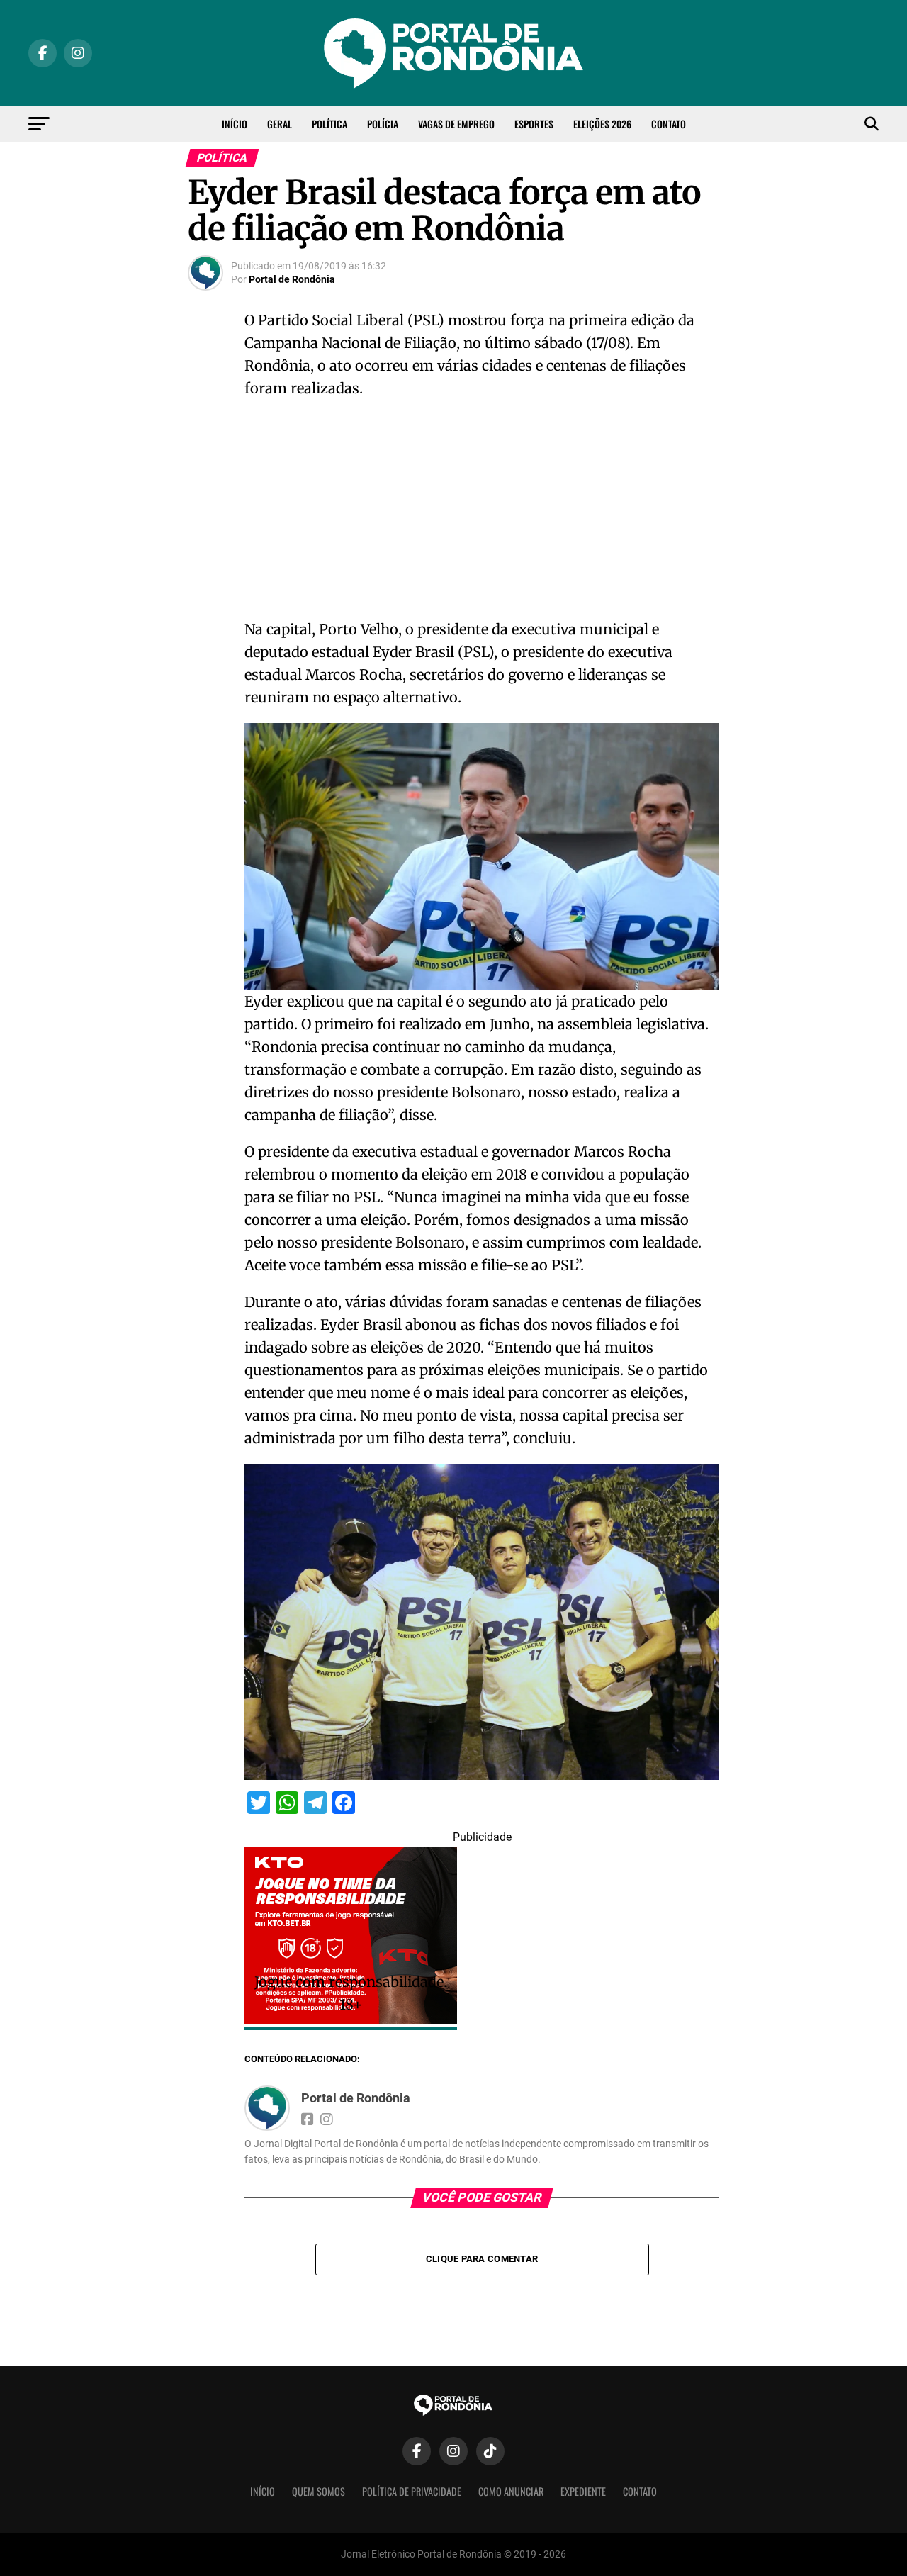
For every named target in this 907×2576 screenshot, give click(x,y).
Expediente (583, 2491)
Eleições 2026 (602, 124)
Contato (669, 124)
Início (235, 124)
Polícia (383, 124)
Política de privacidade (412, 2491)
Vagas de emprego (456, 124)
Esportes (534, 124)
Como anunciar (511, 2491)
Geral (280, 124)
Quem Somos (319, 2491)
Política (329, 124)
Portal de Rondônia (292, 279)
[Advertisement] (482, 513)
